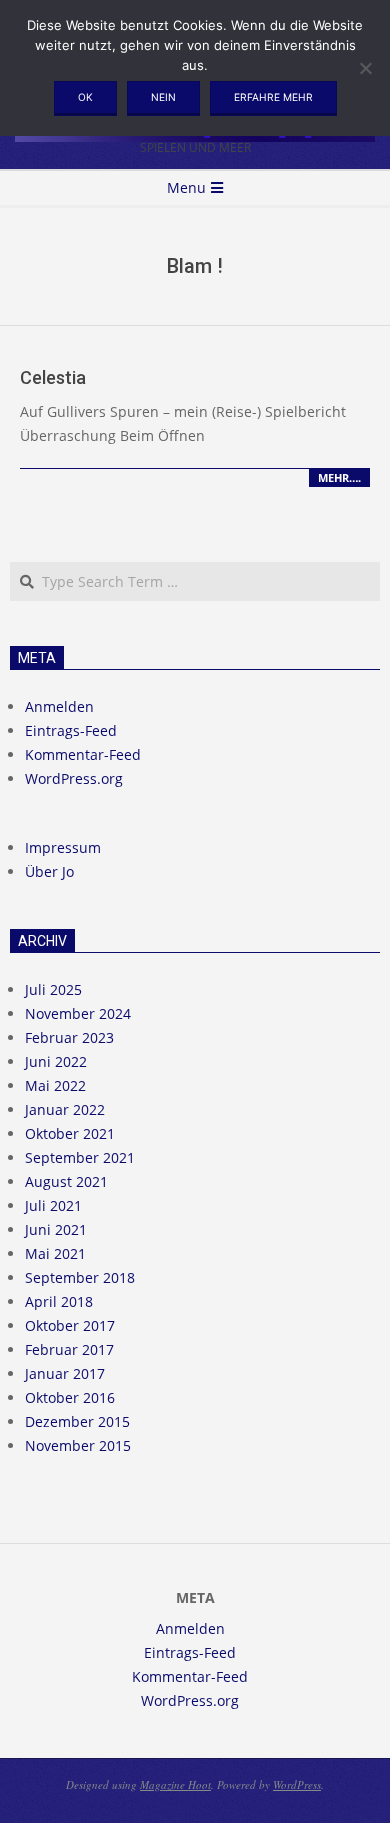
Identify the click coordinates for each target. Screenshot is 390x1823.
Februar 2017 (69, 1349)
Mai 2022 (55, 1085)
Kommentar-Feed (83, 754)
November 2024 (78, 1013)
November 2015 (78, 1445)
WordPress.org (74, 778)
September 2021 (80, 1157)
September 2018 (80, 1277)
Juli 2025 (53, 989)
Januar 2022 (65, 1109)
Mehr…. (339, 477)
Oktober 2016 (70, 1397)
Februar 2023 (69, 1037)
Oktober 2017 (70, 1325)
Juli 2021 (53, 1205)
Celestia (53, 377)
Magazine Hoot (175, 1784)
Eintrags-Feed (71, 730)
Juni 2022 (56, 1061)
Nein (163, 97)
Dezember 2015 (77, 1421)
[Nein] (365, 68)
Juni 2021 (56, 1229)
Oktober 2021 (70, 1133)
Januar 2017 (65, 1373)
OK (85, 97)
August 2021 (66, 1181)
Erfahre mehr (273, 97)
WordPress (297, 1784)
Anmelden (59, 706)
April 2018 (59, 1301)
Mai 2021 (55, 1253)
